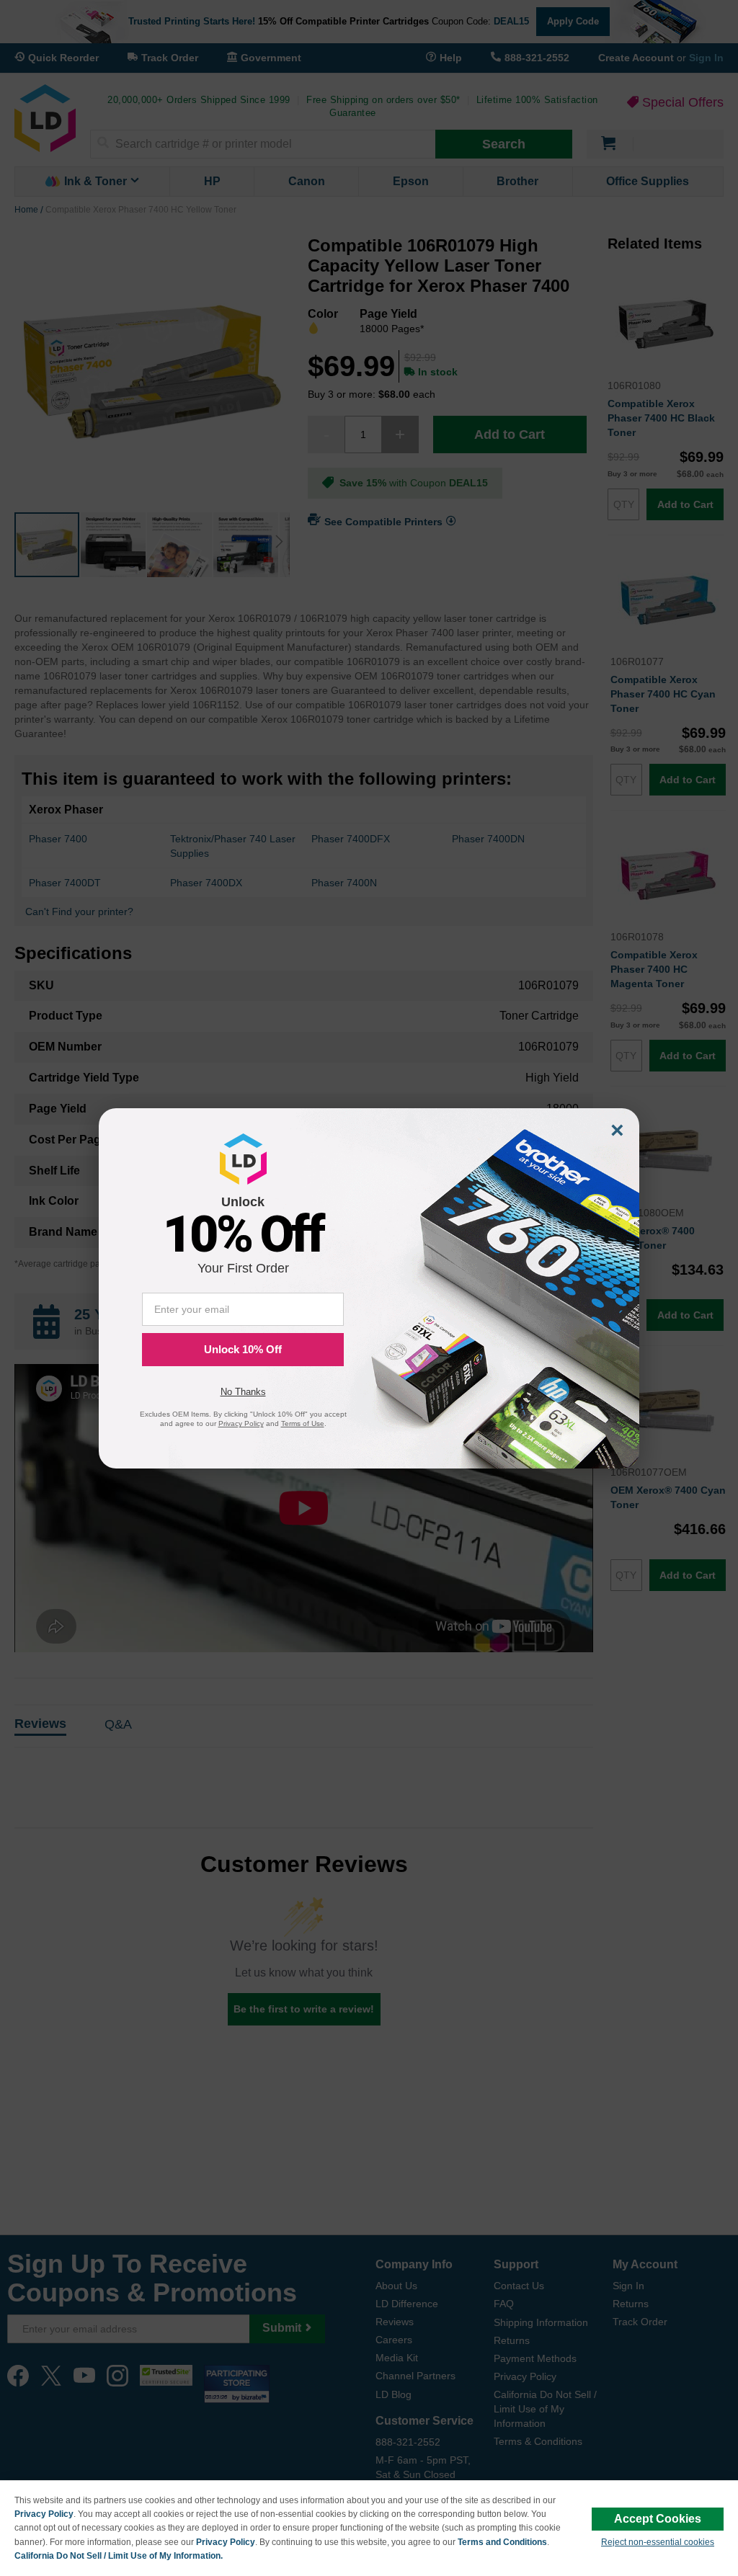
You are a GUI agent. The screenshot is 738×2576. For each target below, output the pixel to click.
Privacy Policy (44, 2514)
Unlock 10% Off (243, 1349)
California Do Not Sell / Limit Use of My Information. (119, 2556)
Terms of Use (303, 1423)
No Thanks (243, 1392)
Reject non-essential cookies (658, 2542)
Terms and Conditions (502, 2542)
